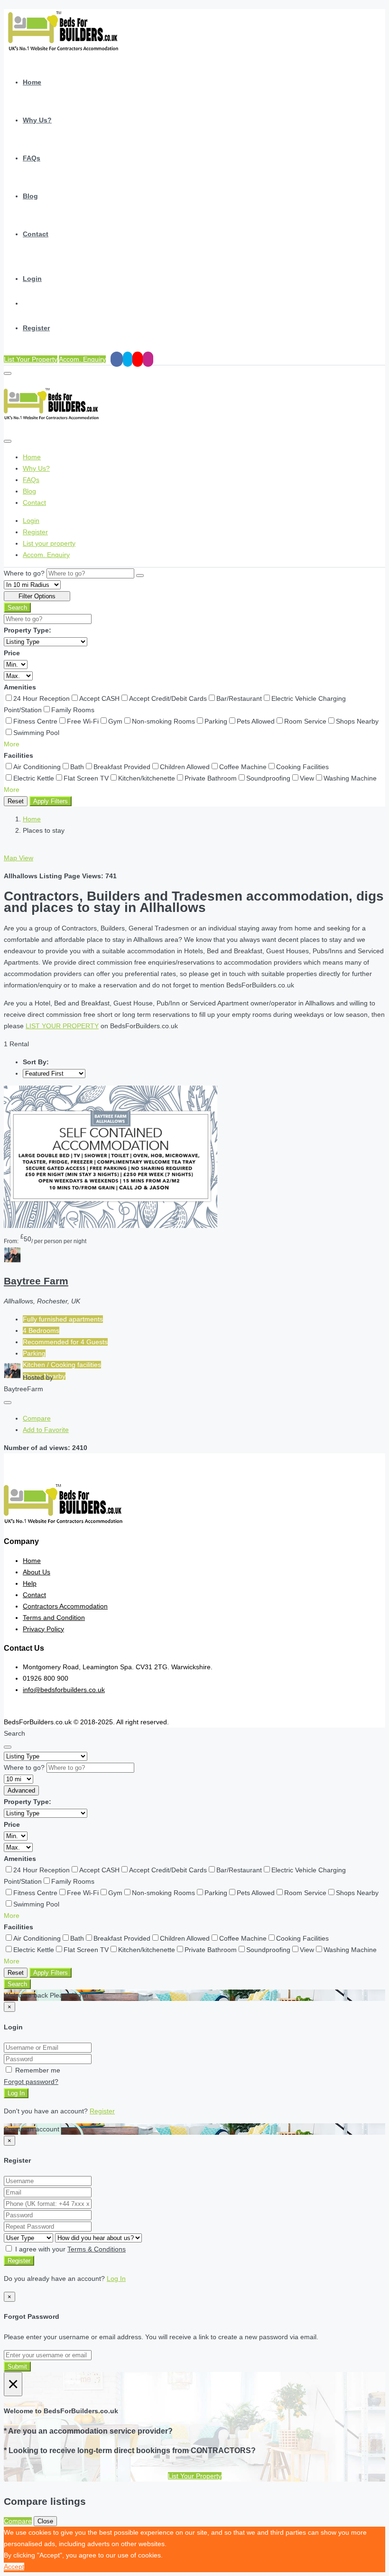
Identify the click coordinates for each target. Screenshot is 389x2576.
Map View (19, 858)
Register (36, 328)
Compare (37, 1418)
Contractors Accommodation (65, 1606)
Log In (16, 2093)
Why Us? (37, 120)
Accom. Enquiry (82, 359)
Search (17, 608)
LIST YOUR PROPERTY (62, 1026)
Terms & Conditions (97, 2249)
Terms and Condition (54, 1618)
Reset (16, 801)
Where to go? (24, 573)
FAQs (32, 158)
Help (30, 1583)
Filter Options (37, 596)
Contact (36, 234)
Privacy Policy (43, 1629)
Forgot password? (31, 2082)
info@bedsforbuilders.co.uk (64, 1690)
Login (32, 279)
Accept (14, 2567)
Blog (30, 196)
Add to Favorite (46, 1430)
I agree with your (69, 2249)
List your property (49, 543)
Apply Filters (51, 801)
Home (32, 82)
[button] (12, 744)
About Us (37, 1572)
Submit (17, 2367)
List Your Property (31, 359)
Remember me (37, 2070)
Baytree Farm (36, 1281)
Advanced (21, 1790)
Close (45, 2521)
